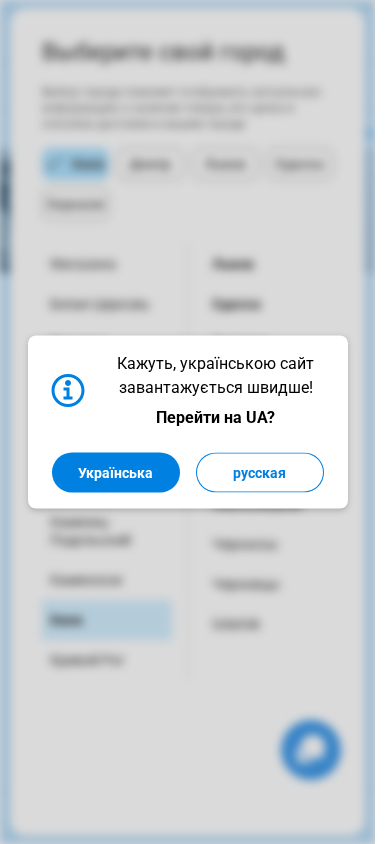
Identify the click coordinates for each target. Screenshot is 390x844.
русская (259, 473)
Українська (115, 473)
